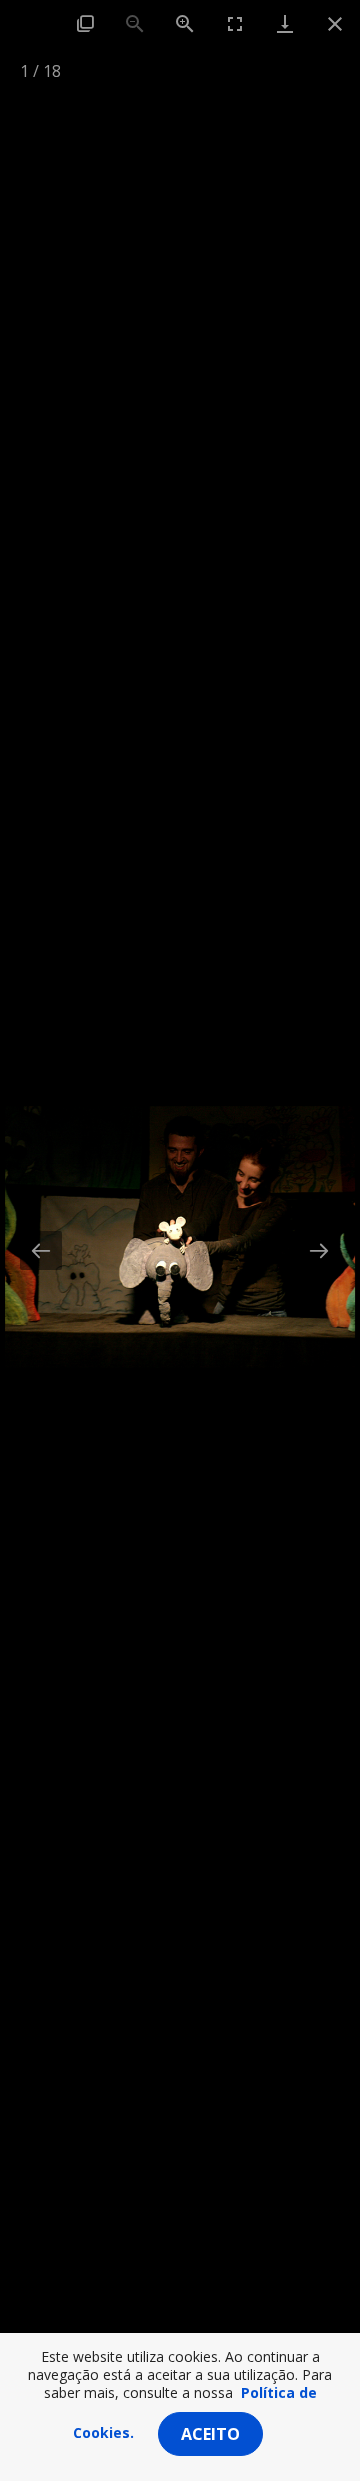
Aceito (210, 2434)
